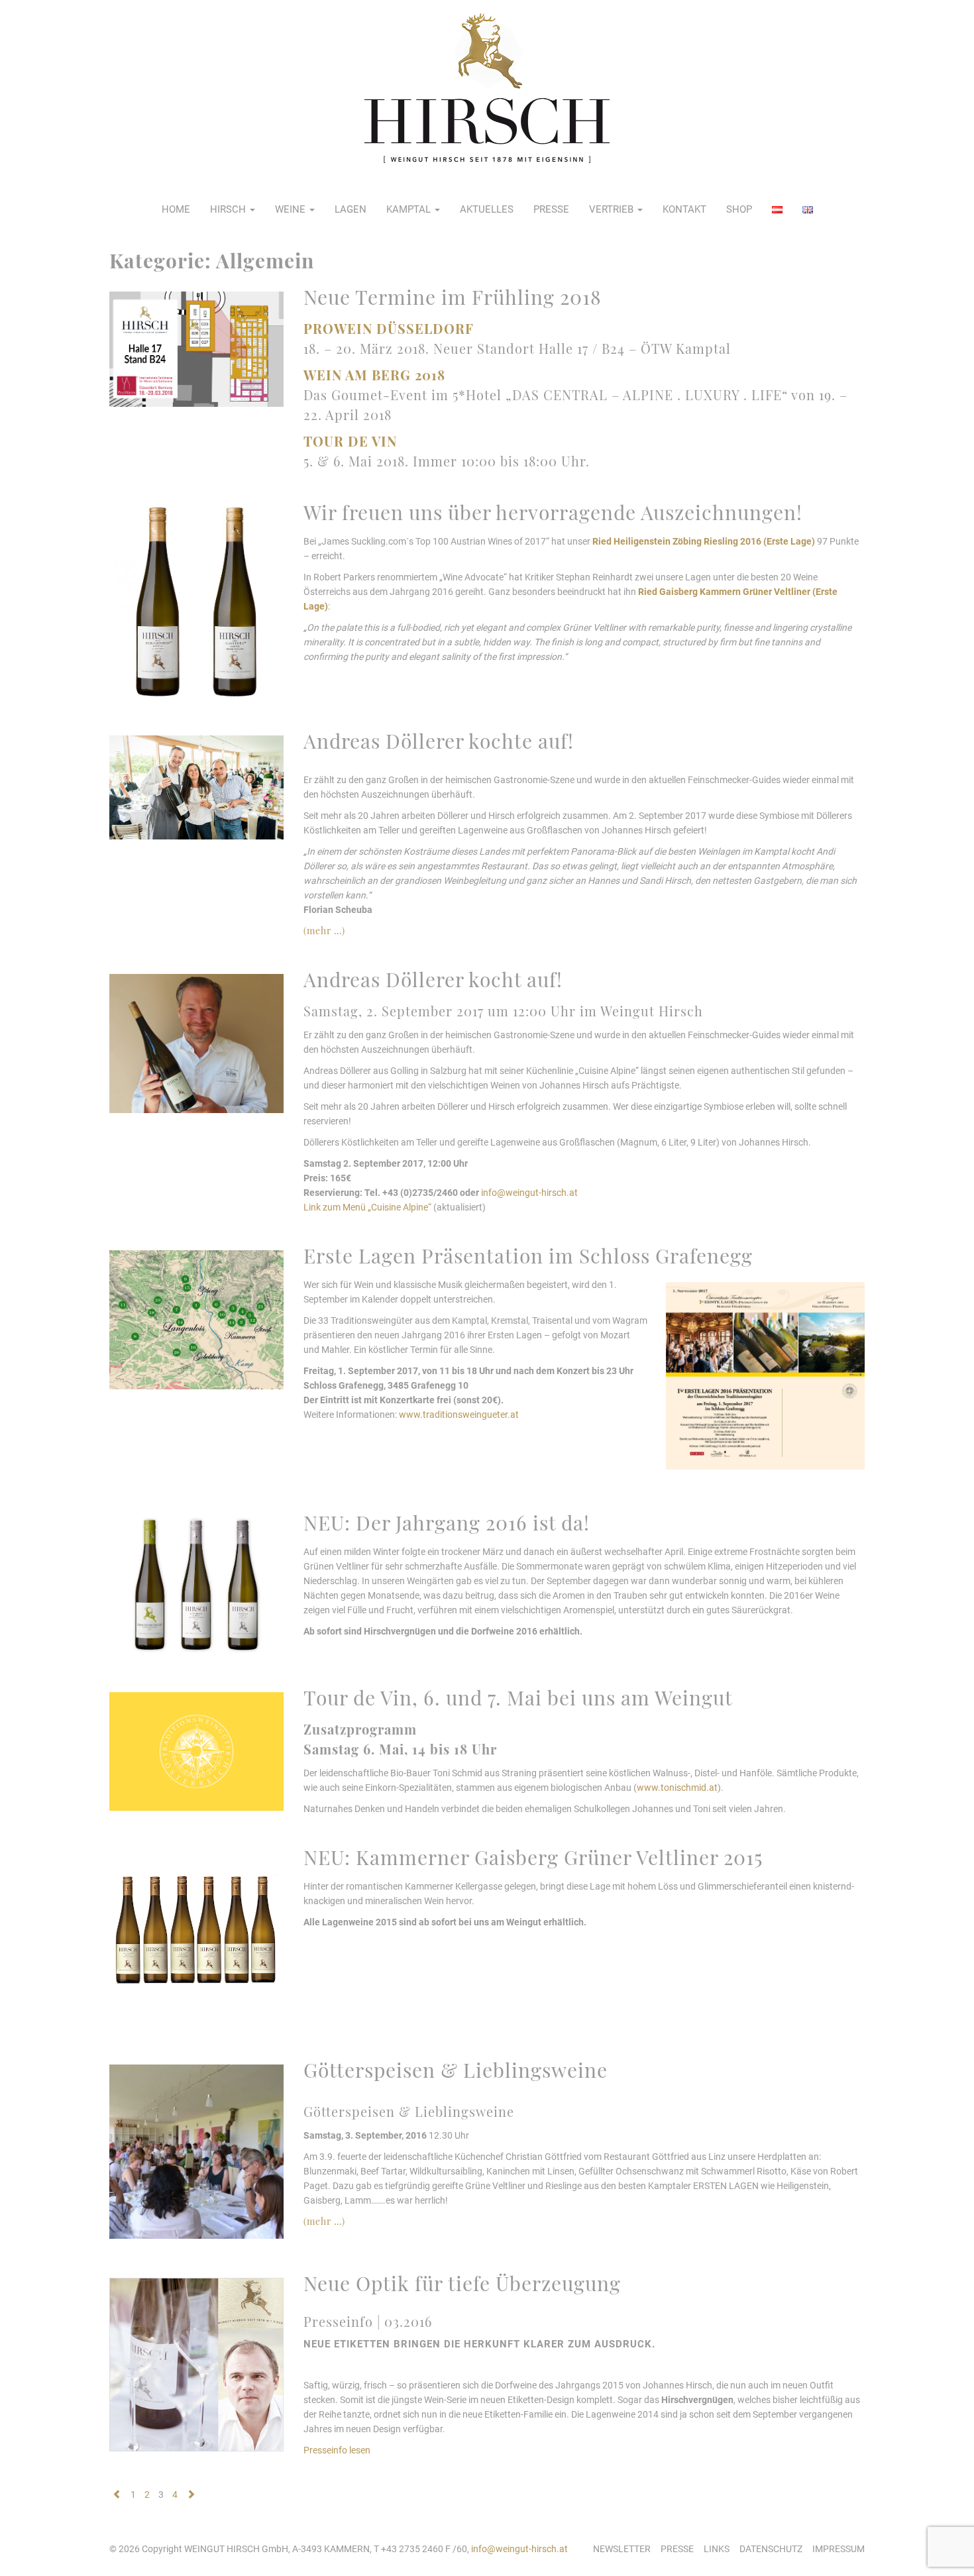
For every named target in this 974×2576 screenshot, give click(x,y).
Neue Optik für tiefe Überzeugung (462, 2283)
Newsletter (622, 2549)
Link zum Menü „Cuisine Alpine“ (367, 1207)
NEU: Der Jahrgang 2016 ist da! (447, 1523)
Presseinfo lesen (337, 2450)
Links (717, 2549)
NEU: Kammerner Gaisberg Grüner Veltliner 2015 (533, 1857)
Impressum (839, 2549)
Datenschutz (771, 2549)
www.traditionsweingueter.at (459, 1415)
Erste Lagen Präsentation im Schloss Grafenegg (528, 1256)
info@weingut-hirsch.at (529, 1193)
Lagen (351, 209)
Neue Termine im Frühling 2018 (453, 297)
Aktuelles (487, 209)
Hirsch (229, 209)
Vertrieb (613, 209)
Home (176, 209)
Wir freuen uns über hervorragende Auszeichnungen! (553, 512)
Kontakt (684, 209)
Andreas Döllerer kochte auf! (439, 741)
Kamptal (410, 209)
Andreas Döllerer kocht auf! (433, 979)
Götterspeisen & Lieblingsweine (456, 2070)
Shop (739, 209)
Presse (551, 209)
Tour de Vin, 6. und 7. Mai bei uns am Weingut (518, 1697)
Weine (292, 209)
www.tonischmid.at (677, 1788)
